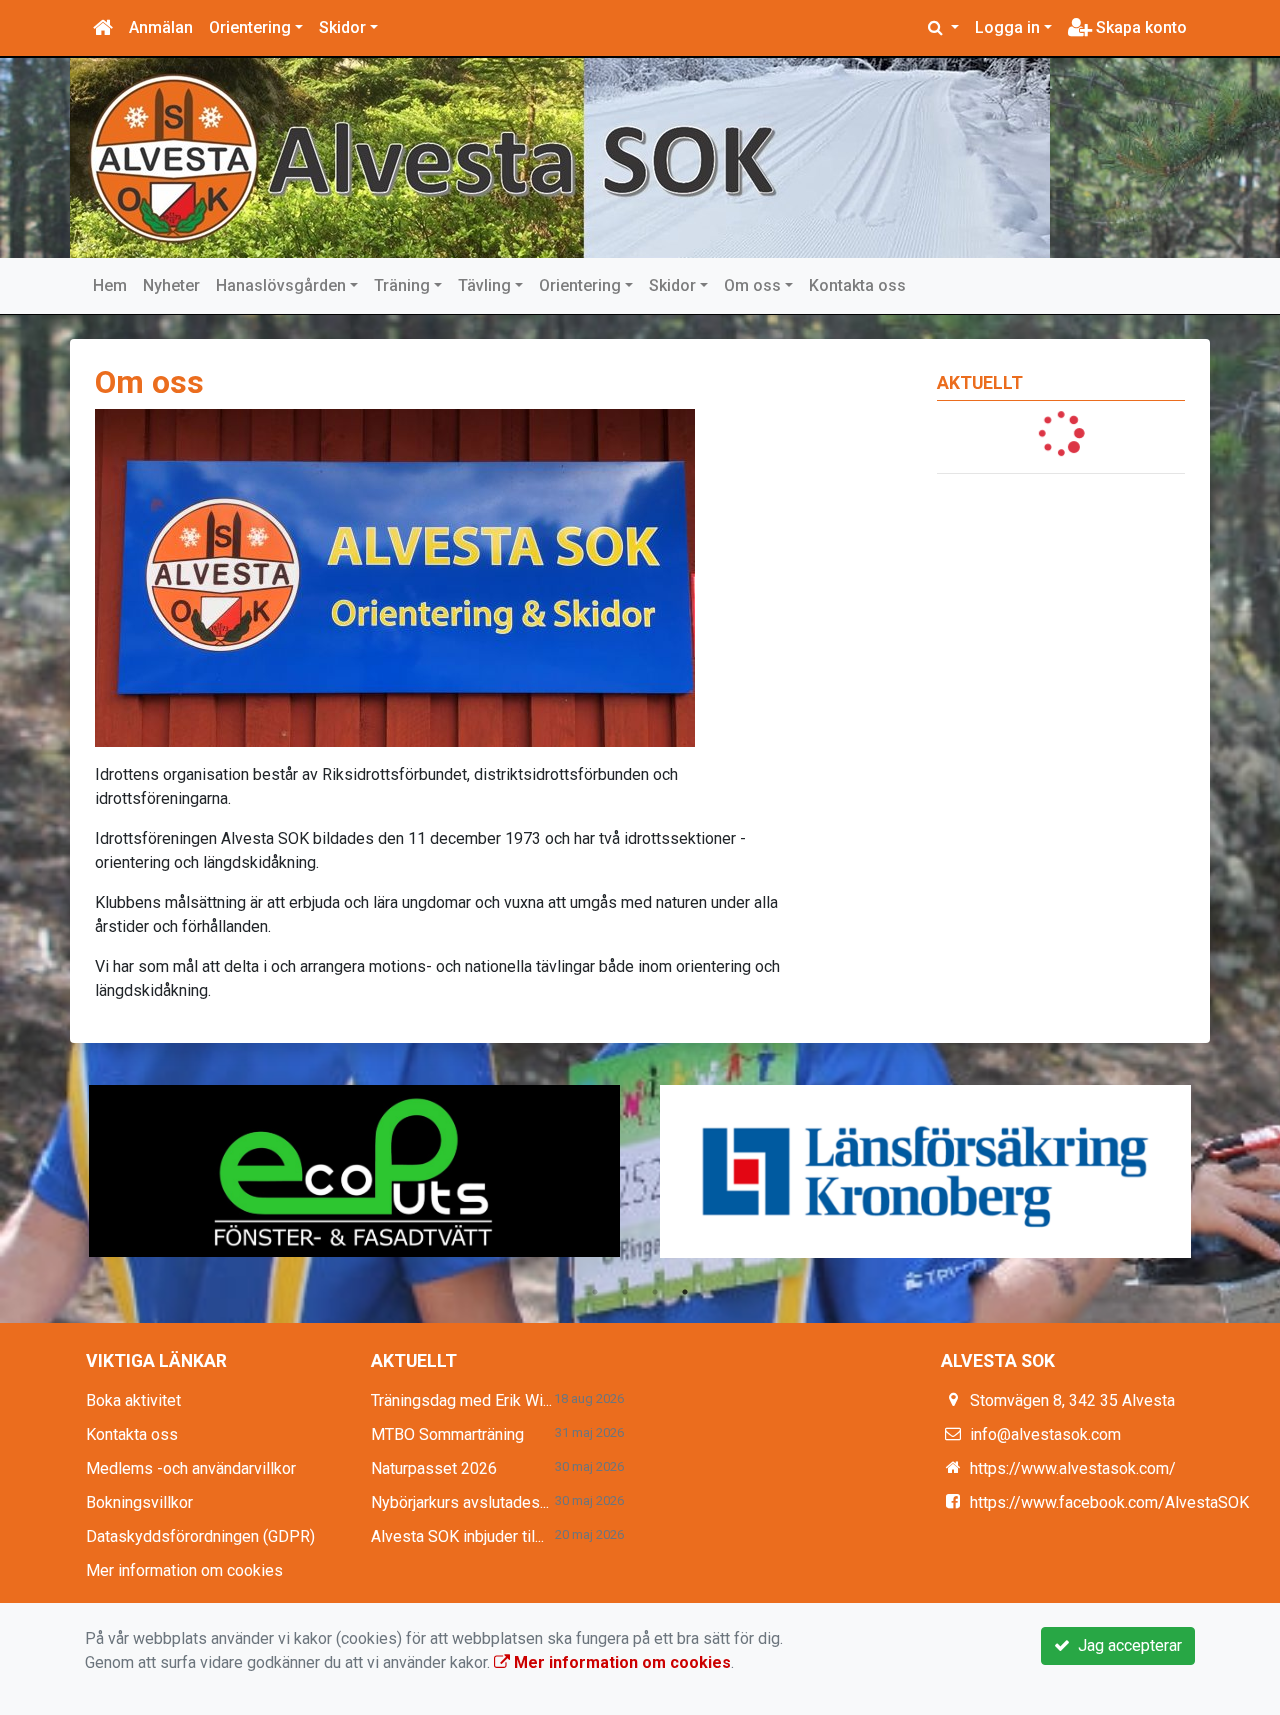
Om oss (752, 285)
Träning (402, 285)
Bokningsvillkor (139, 1502)
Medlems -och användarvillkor (191, 1468)
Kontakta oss (857, 285)
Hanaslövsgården (281, 285)
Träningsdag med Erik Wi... (461, 1400)
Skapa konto (1139, 27)
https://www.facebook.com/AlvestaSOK (1109, 1502)
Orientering (250, 27)
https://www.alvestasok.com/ (1073, 1468)
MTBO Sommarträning (447, 1434)
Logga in (1007, 27)
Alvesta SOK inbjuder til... (457, 1536)
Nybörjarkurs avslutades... (460, 1502)
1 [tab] (595, 1292)
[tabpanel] (354, 1171)
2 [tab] (625, 1292)
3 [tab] (655, 1292)
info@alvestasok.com (1045, 1434)
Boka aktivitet (133, 1400)
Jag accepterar (1126, 1645)
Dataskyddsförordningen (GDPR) (200, 1536)
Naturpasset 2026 (434, 1468)
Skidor (342, 27)
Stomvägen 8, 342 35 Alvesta (1072, 1400)
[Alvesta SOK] (560, 158)
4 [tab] (685, 1292)
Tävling (484, 285)
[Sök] (943, 28)
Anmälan (161, 27)
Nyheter (171, 285)
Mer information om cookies (184, 1570)
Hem (110, 285)
